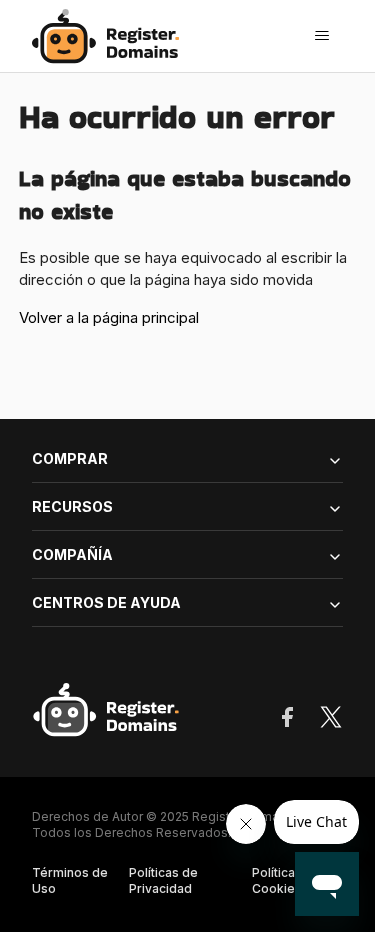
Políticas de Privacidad (163, 880)
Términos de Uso (70, 880)
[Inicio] (111, 36)
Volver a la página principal (109, 317)
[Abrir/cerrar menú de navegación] (322, 36)
